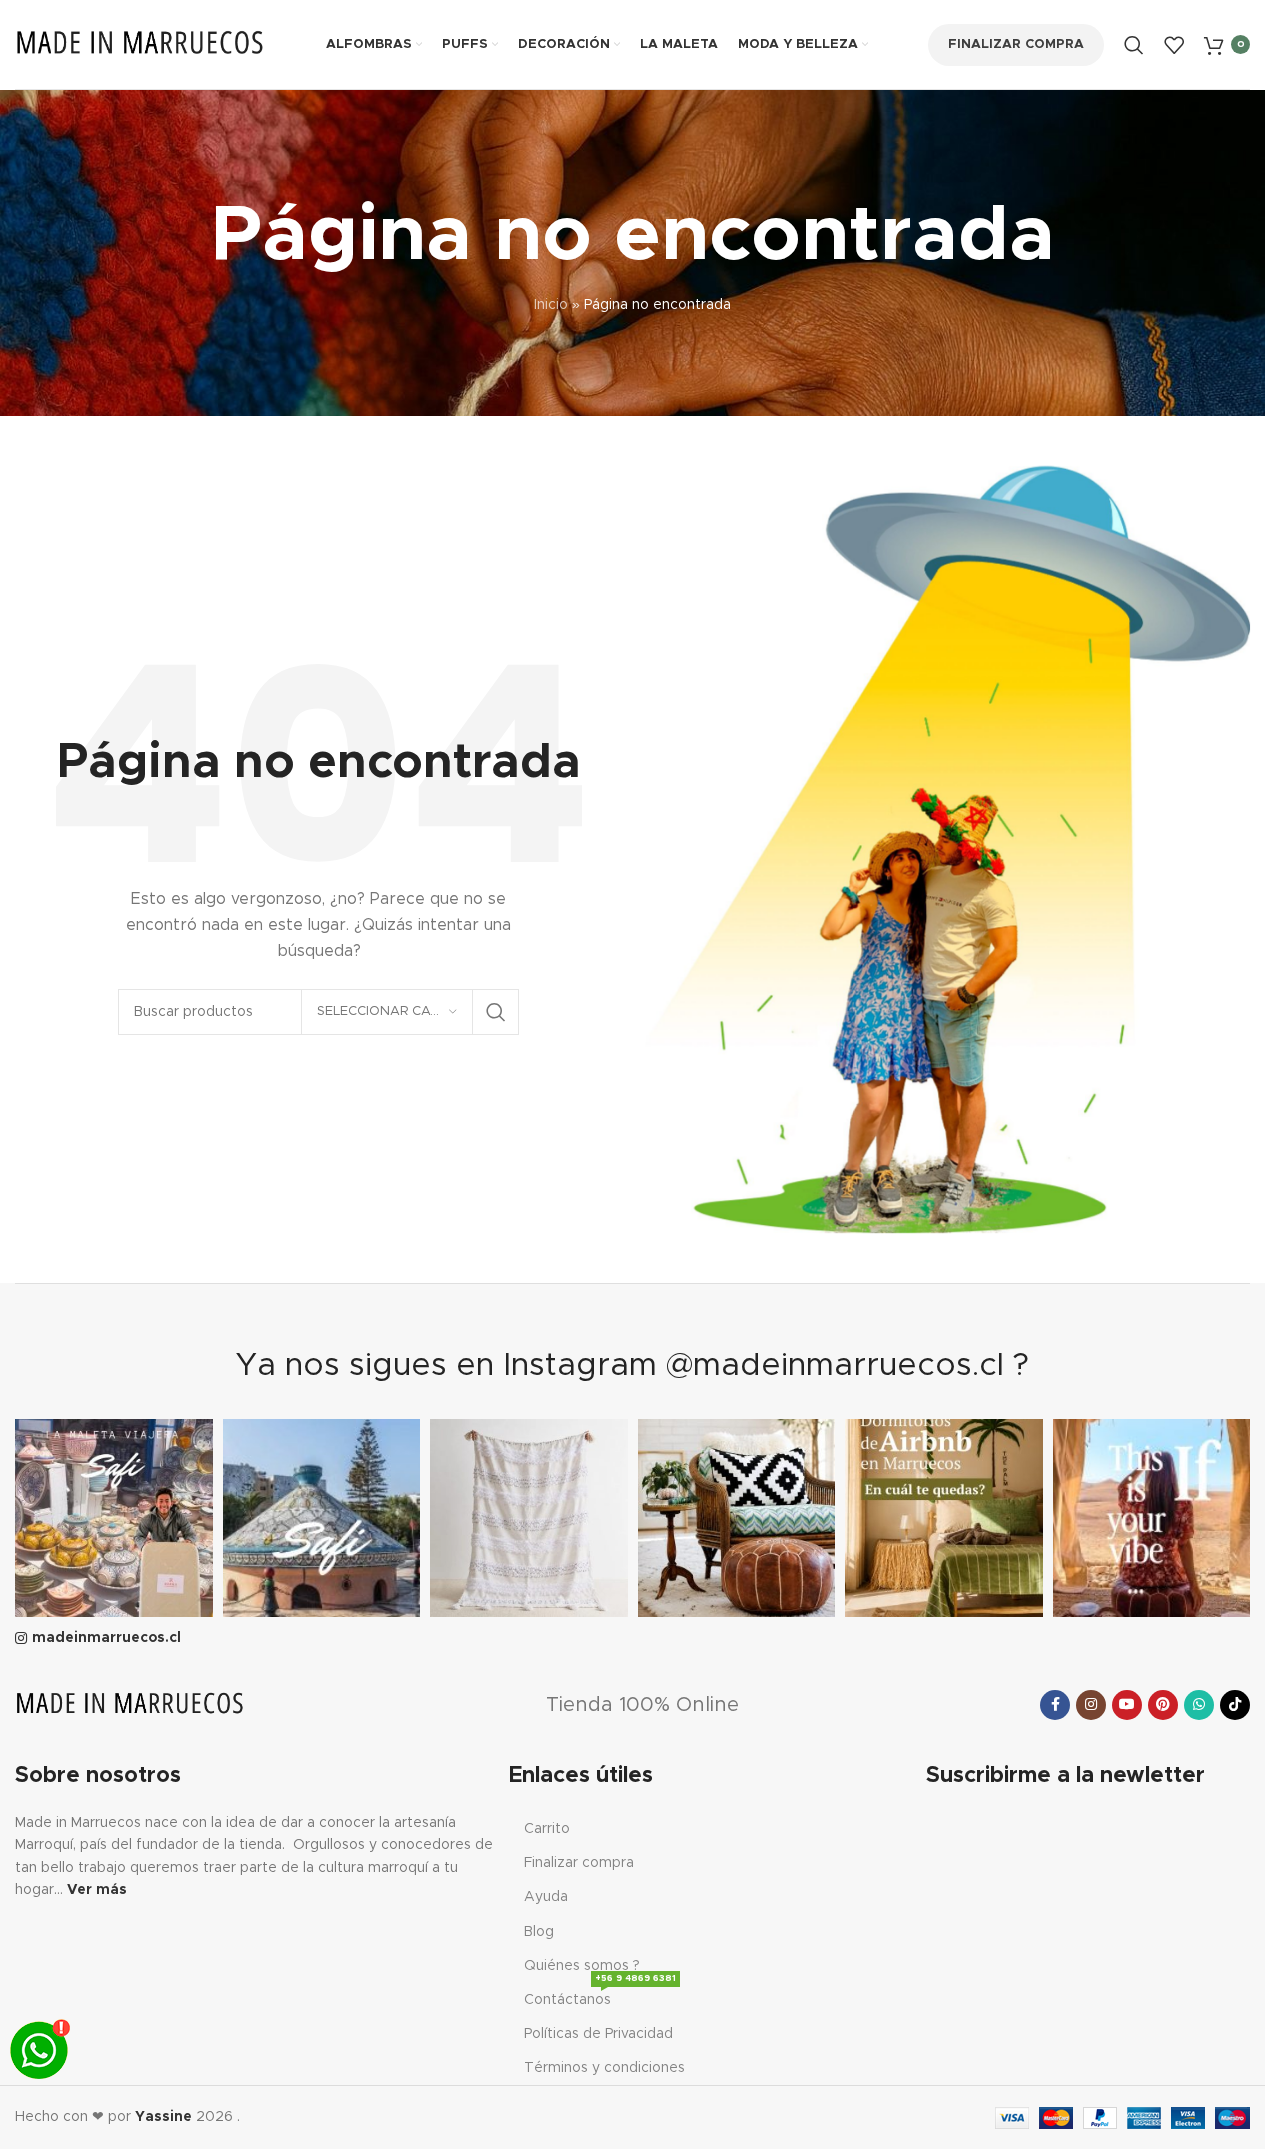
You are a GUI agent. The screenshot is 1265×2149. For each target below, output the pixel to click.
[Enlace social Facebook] (1055, 1705)
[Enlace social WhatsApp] (1199, 1705)
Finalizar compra (1016, 44)
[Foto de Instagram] (114, 1518)
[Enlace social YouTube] (1127, 1705)
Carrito (547, 1829)
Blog (539, 1932)
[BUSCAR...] (496, 1012)
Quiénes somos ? (582, 1966)
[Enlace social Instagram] (1091, 1705)
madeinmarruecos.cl (106, 1638)
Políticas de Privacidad (598, 2034)
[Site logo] (140, 44)
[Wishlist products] (1174, 45)
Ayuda (546, 1897)
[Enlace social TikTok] (1235, 1705)
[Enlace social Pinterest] (1163, 1705)
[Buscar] (1134, 45)
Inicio (551, 305)
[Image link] (130, 1705)
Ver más (97, 1890)
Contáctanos (600, 1995)
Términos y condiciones (604, 2068)
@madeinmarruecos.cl (835, 1366)
